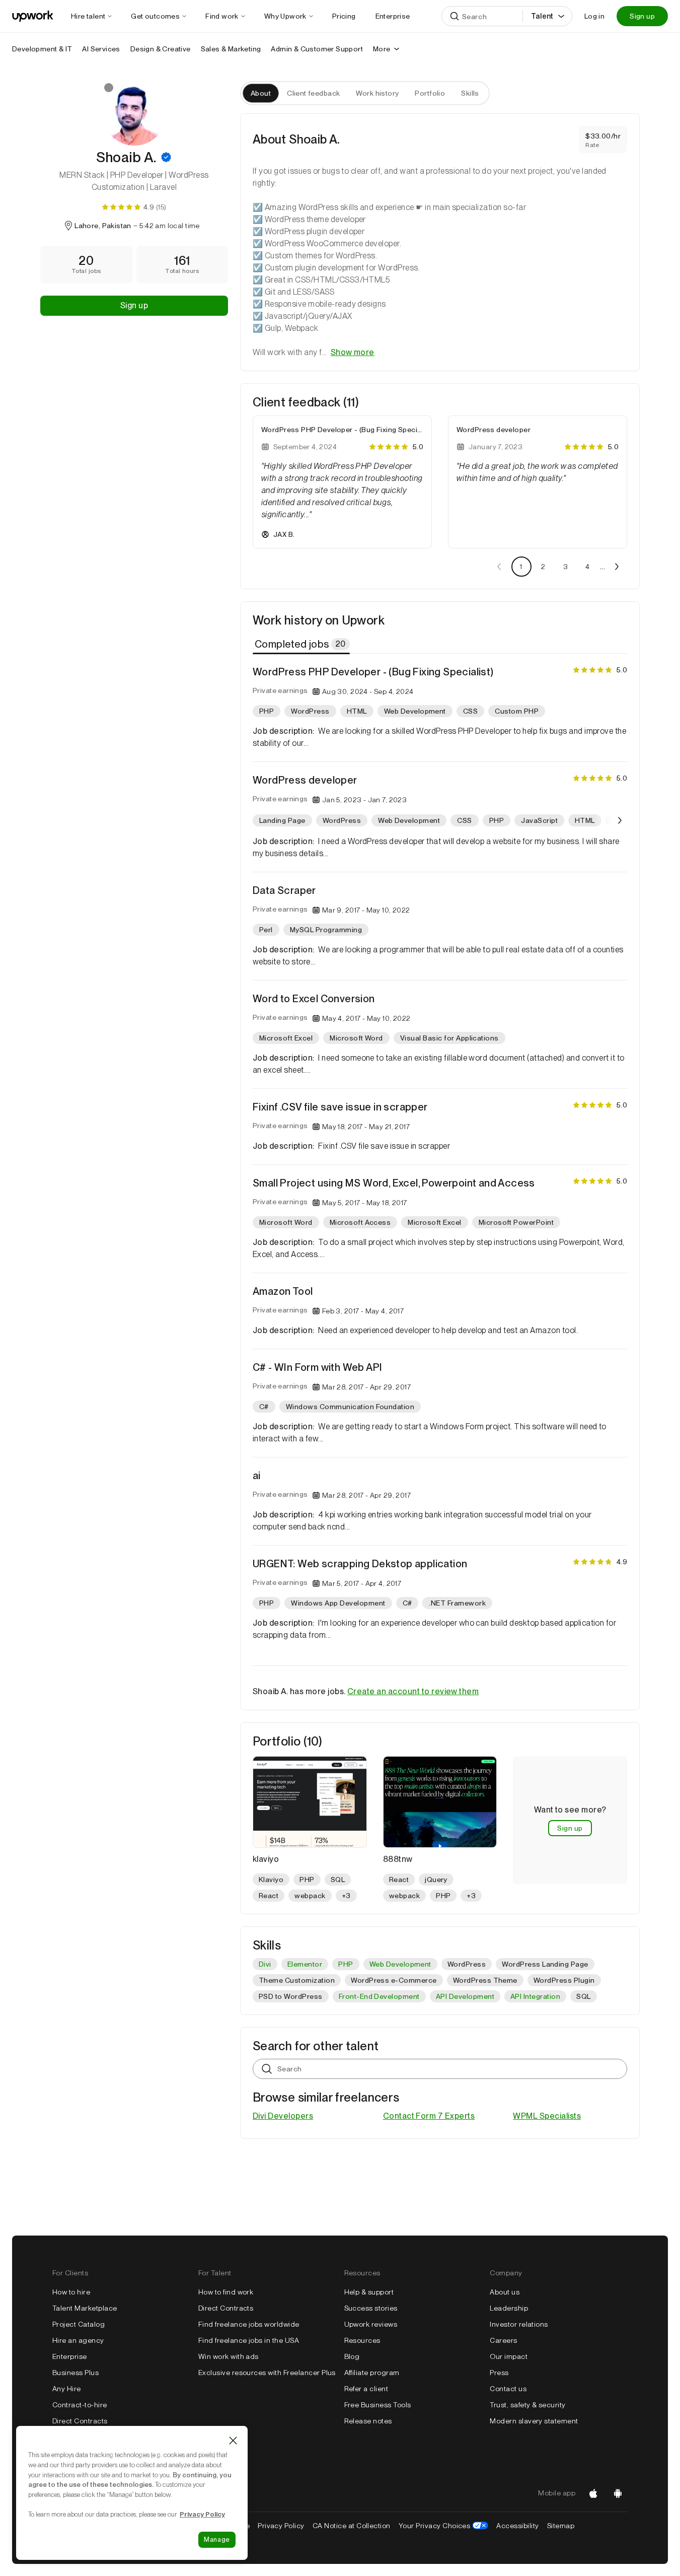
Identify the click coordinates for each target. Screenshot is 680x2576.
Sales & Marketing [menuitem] (231, 49)
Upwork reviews (371, 2324)
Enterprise (70, 2356)
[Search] (455, 16)
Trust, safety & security (528, 2405)
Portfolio (430, 93)
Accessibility (517, 2526)
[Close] (233, 2441)
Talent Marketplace (85, 2308)
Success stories (371, 2308)
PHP (346, 1964)
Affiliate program (372, 2373)
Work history (377, 93)
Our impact (509, 2356)
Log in (594, 16)
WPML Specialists (547, 2116)
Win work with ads (229, 2356)
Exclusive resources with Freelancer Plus (267, 2373)
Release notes (368, 2421)
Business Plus (75, 2373)
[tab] (302, 644)
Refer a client (366, 2389)
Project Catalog (79, 2324)
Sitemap (561, 2526)
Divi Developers (283, 2116)
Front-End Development (379, 1996)
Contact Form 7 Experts (429, 2116)
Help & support (369, 2292)
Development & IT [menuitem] (42, 49)
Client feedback (313, 93)
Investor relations (519, 2324)
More (382, 49)
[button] (166, 157)
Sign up (642, 16)
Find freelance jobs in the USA (249, 2340)
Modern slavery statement (534, 2421)
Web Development (400, 1964)
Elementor (305, 1964)
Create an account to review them (413, 1691)
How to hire (71, 2292)
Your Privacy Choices (444, 2526)
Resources (362, 2340)
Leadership (509, 2308)
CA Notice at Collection (352, 2526)
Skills (470, 93)
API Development (465, 1996)
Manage (217, 2539)
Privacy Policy (281, 2526)
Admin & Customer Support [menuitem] (317, 49)
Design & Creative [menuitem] (161, 49)
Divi (265, 1964)
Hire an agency (78, 2340)
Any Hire (67, 2389)
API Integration (535, 1996)
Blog (352, 2356)
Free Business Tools (378, 2405)
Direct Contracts (80, 2421)
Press (499, 2373)
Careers (503, 2340)
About (261, 93)
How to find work (226, 2292)
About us (505, 2292)
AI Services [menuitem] (101, 49)
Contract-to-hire (80, 2405)
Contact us (508, 2389)
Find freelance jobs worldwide (249, 2324)
